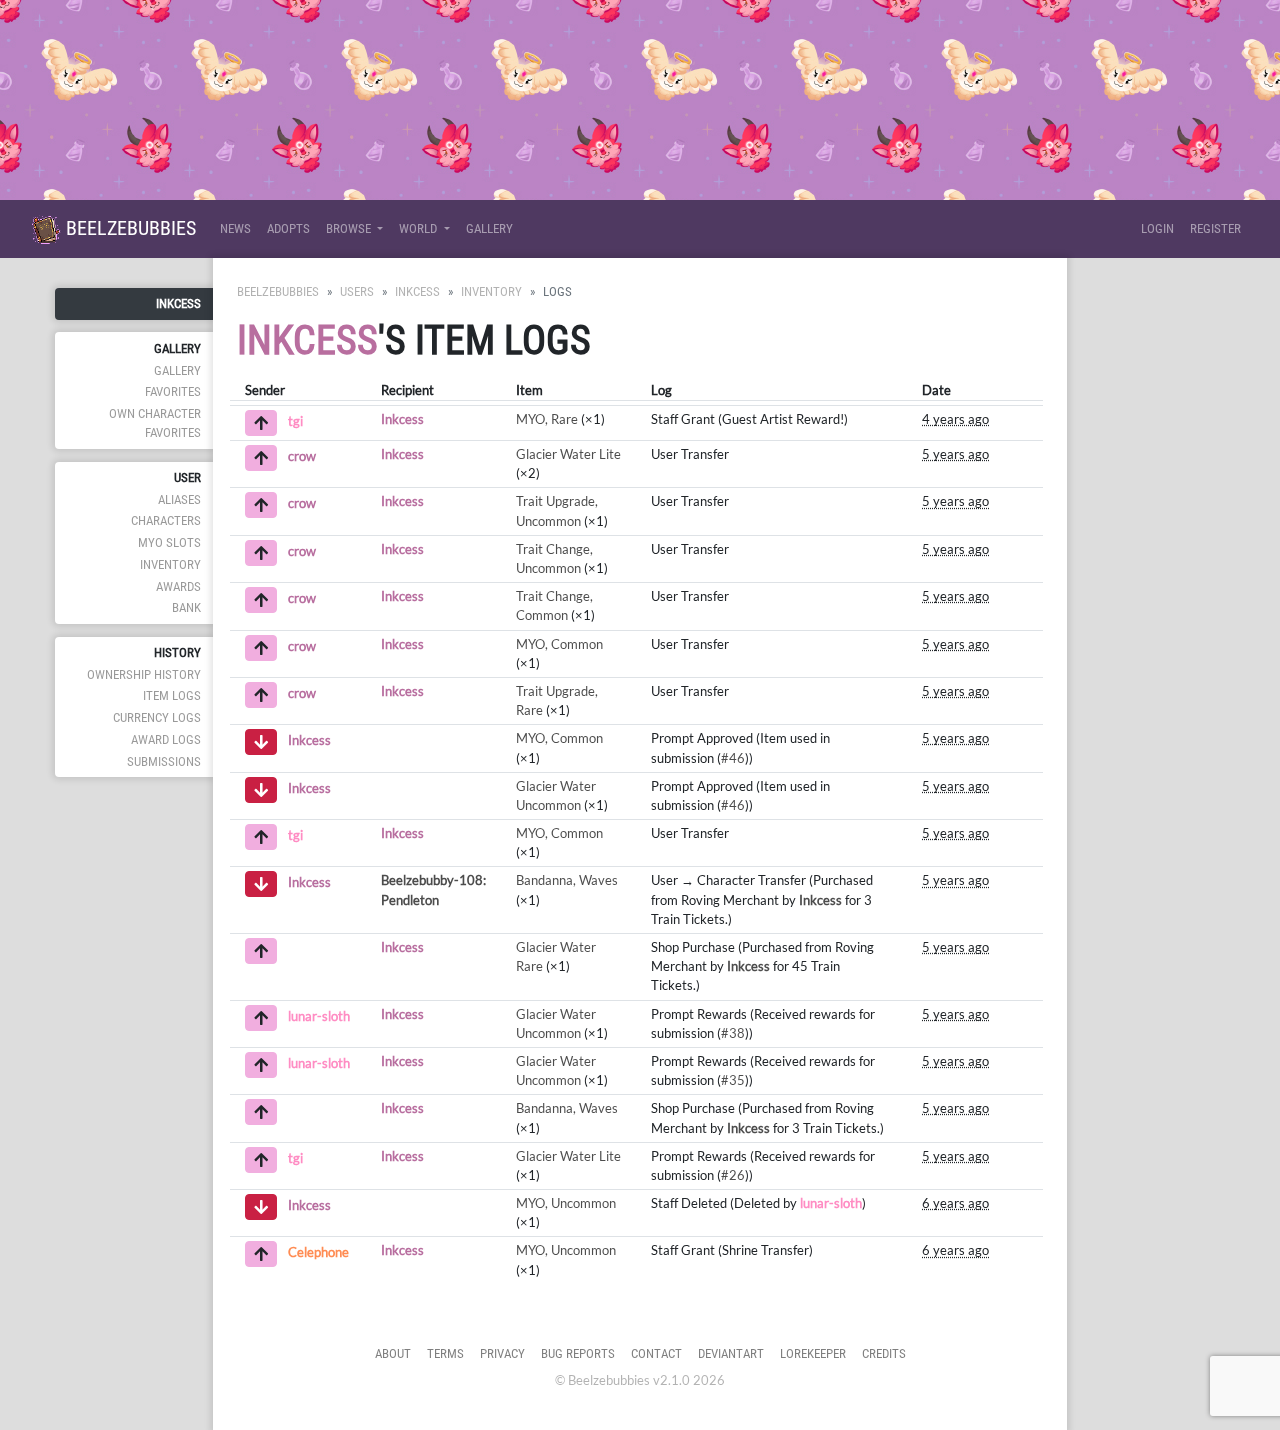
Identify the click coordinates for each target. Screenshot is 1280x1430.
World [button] (419, 228)
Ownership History (144, 674)
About (393, 1353)
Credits (884, 1353)
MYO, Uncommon (566, 1203)
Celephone (318, 1253)
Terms (445, 1353)
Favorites (173, 391)
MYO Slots (169, 542)
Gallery (489, 228)
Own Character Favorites (155, 423)
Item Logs (172, 695)
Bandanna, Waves (567, 880)
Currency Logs (157, 717)
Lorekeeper (813, 1353)
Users (357, 291)
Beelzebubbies (128, 228)
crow (302, 456)
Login (1157, 228)
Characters (166, 520)
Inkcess (178, 303)
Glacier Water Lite (568, 454)
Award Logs (166, 739)
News (235, 228)
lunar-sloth (319, 1016)
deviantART (731, 1353)
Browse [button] (350, 228)
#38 (733, 1033)
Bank (186, 607)
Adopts (288, 228)
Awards (178, 586)
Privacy (502, 1353)
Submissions (164, 761)
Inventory (170, 564)
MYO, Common (559, 644)
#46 (733, 758)
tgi (295, 421)
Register (1215, 228)
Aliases (179, 499)
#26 (733, 1175)
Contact (656, 1353)
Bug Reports (578, 1353)
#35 (733, 1080)
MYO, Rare (547, 419)
